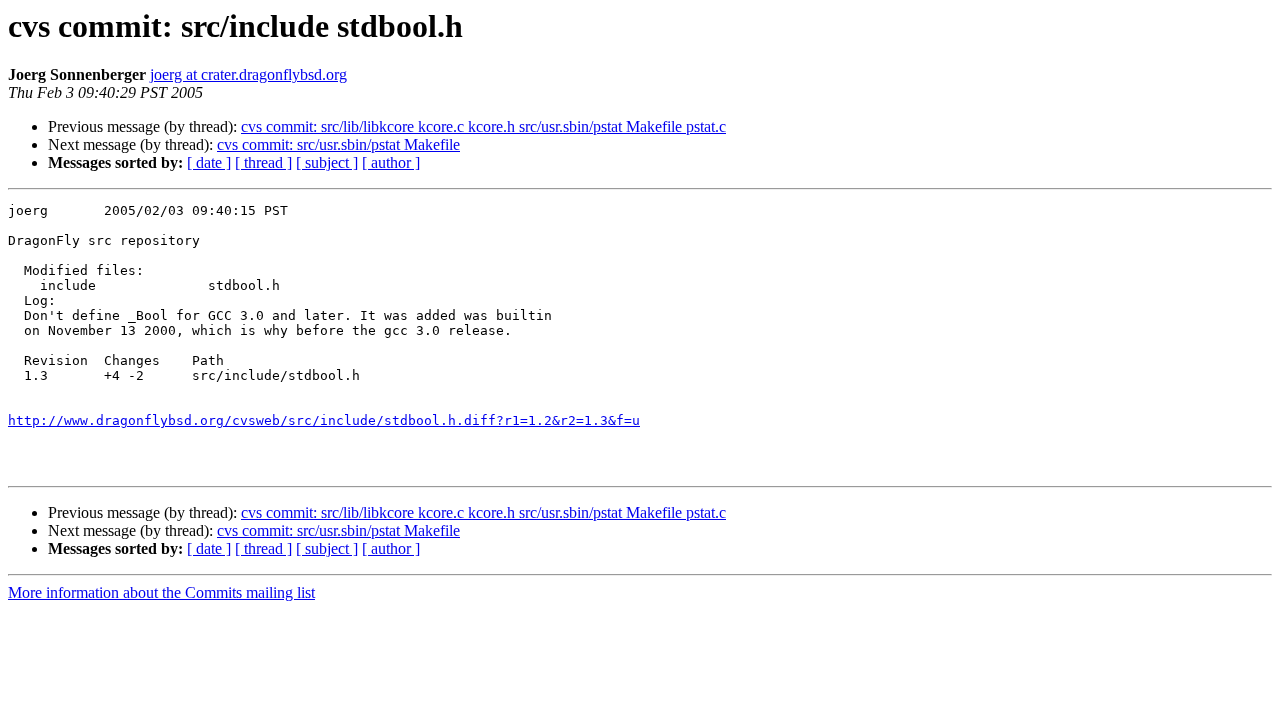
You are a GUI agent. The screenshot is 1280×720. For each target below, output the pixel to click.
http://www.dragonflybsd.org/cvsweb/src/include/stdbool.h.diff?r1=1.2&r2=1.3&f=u (324, 420)
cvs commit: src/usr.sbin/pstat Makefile (338, 144)
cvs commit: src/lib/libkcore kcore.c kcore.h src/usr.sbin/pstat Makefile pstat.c (483, 126)
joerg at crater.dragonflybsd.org (248, 74)
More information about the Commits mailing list (161, 592)
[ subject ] (327, 162)
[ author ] (391, 162)
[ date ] (209, 162)
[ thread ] (263, 162)
